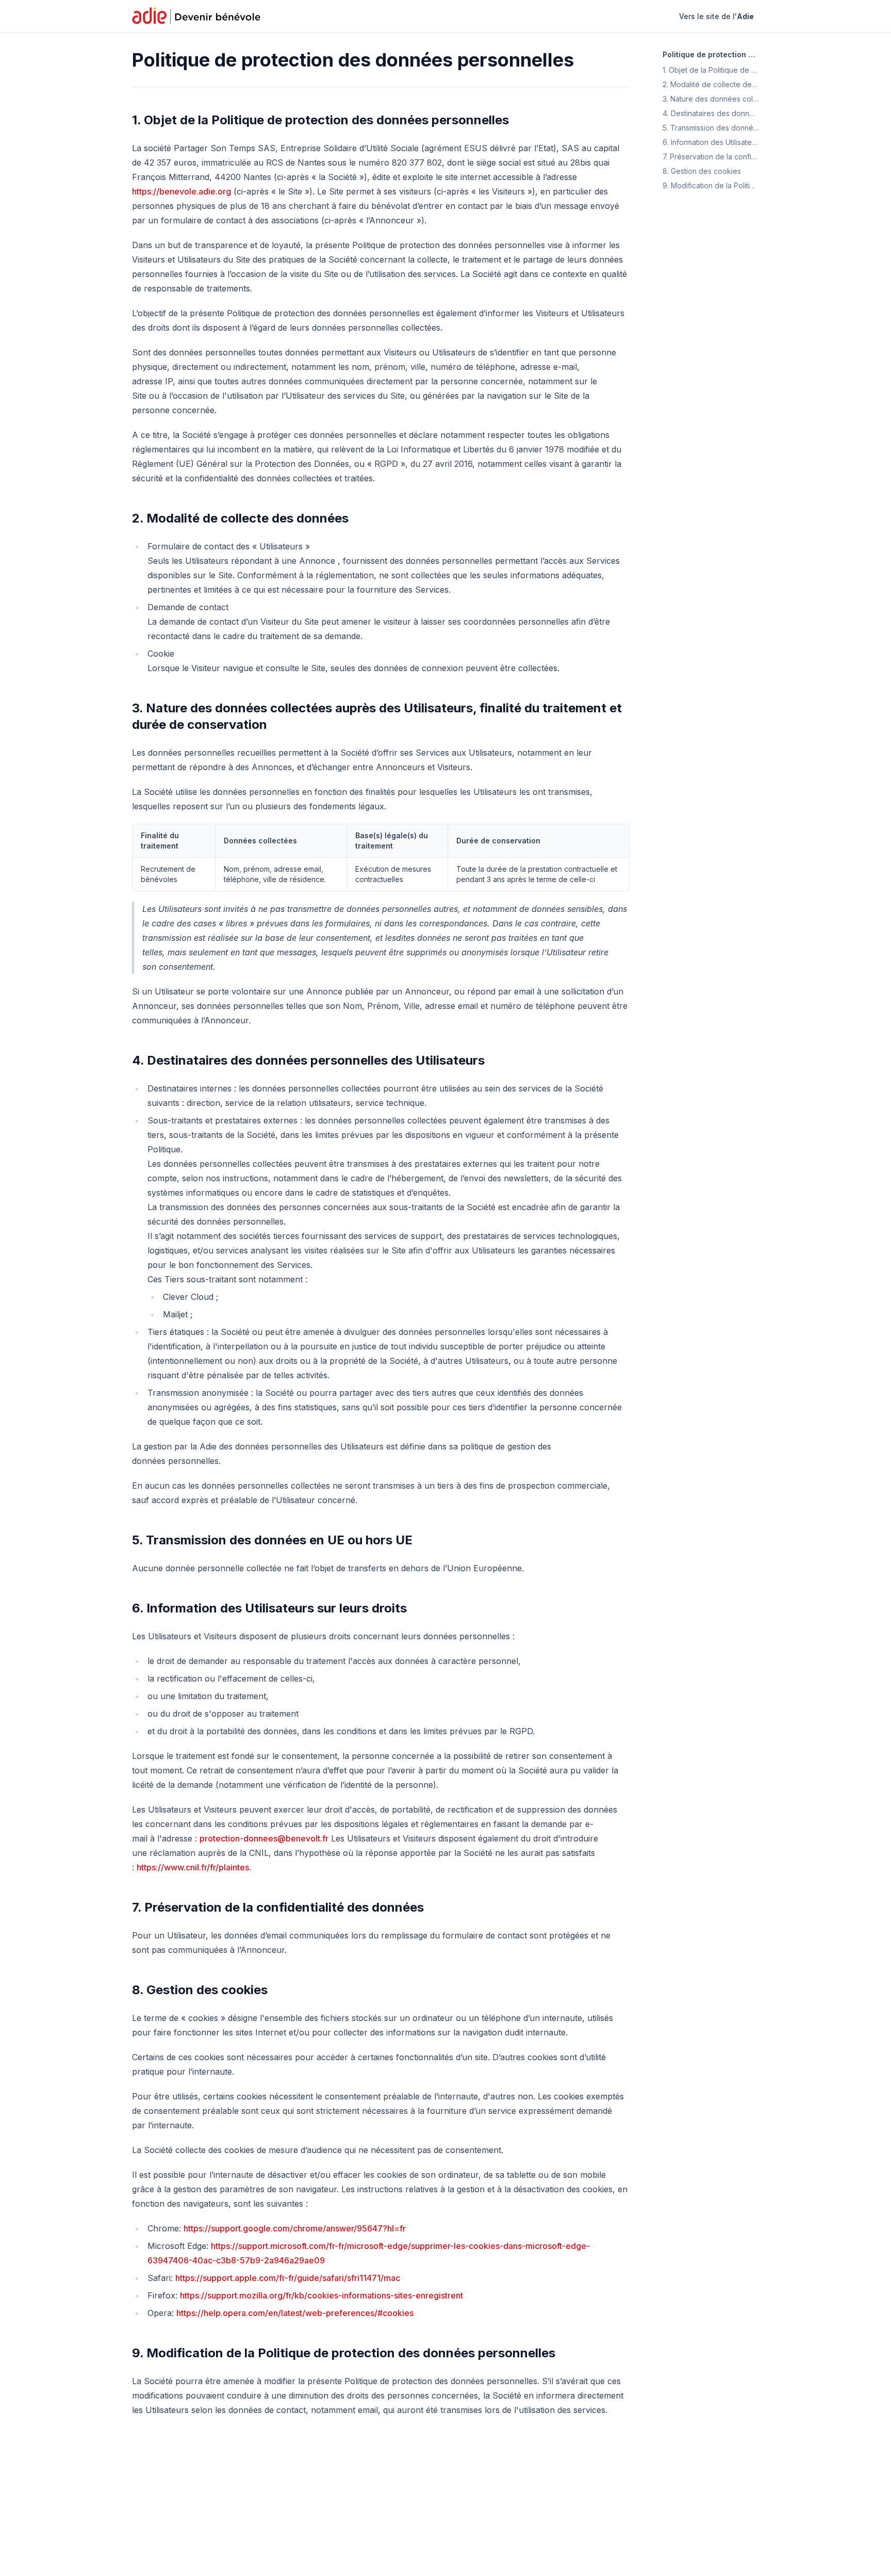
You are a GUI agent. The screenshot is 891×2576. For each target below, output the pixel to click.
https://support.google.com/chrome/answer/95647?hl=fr (295, 2228)
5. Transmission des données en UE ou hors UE (272, 1540)
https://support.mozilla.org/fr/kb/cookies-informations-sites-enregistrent (321, 2295)
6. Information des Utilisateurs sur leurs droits (269, 1608)
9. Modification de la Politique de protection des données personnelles (344, 2353)
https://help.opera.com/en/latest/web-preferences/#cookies (295, 2313)
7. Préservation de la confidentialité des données (278, 1907)
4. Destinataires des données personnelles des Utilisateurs (308, 1060)
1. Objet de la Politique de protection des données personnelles (320, 120)
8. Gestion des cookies (200, 1990)
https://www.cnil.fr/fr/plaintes (193, 1867)
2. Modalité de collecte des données (240, 518)
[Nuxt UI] (197, 17)
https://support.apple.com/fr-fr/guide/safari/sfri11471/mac (288, 2278)
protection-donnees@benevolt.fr (264, 1838)
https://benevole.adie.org (181, 191)
